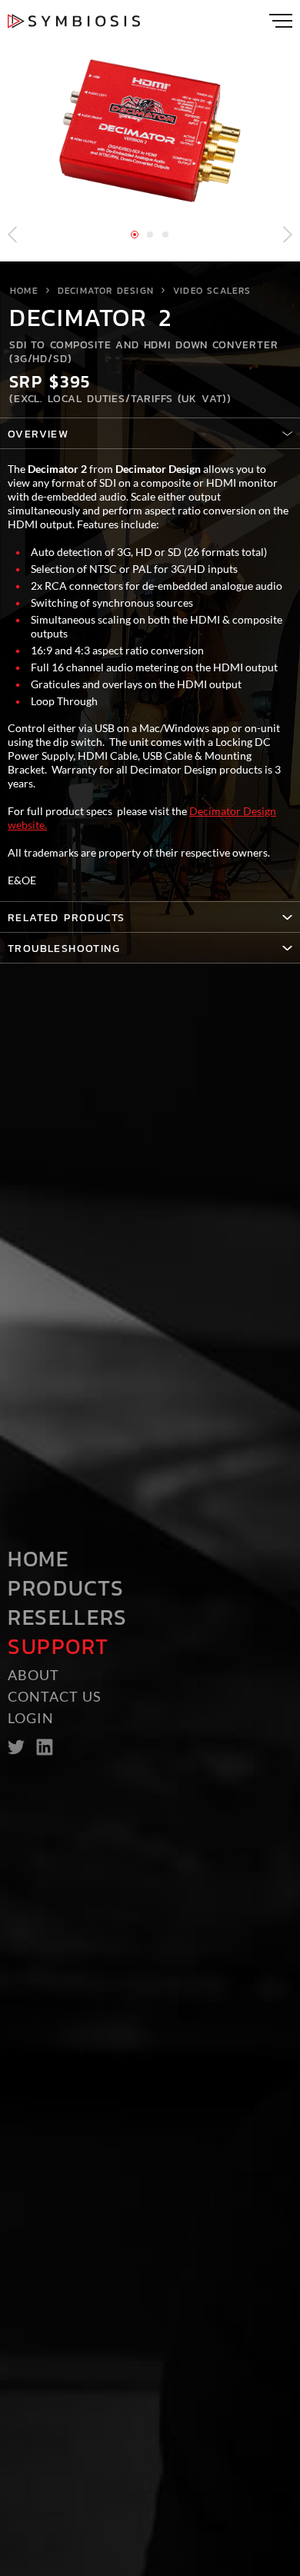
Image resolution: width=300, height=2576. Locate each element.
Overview (38, 434)
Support (58, 1646)
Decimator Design (106, 291)
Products (66, 1588)
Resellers (68, 1617)
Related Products (66, 918)
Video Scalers (212, 291)
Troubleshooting (64, 949)
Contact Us (55, 1696)
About (33, 1675)
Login (31, 1718)
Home (24, 291)
